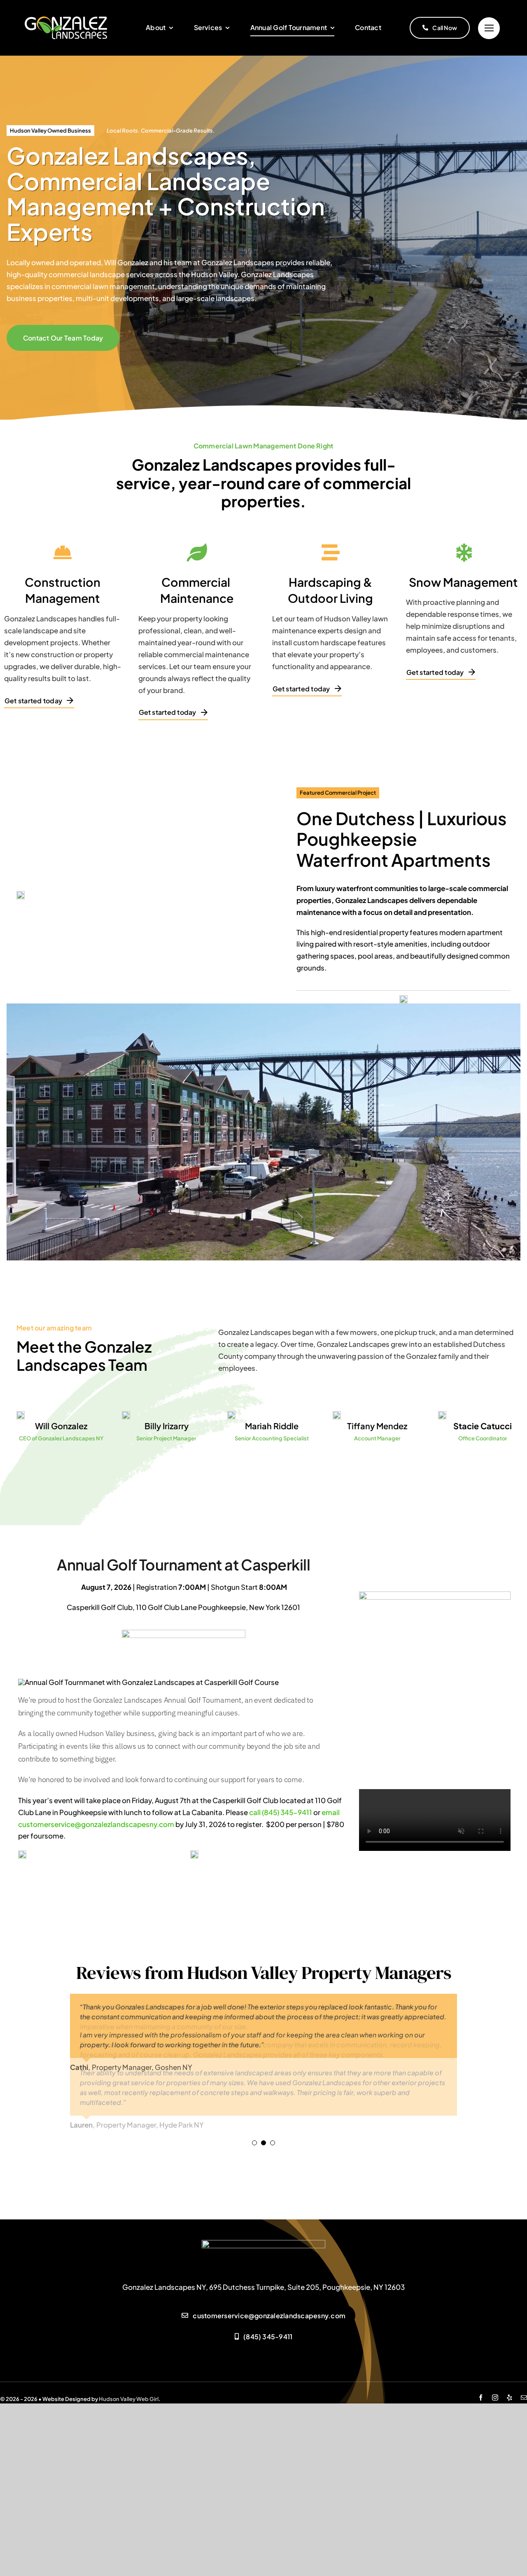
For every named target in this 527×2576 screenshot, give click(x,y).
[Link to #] (489, 28)
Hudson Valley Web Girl (129, 2399)
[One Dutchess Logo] (403, 999)
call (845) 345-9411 (281, 1812)
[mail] (524, 2397)
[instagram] (495, 2397)
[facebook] (481, 2397)
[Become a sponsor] (435, 1595)
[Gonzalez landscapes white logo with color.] (66, 20)
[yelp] (510, 2397)
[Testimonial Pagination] (254, 2143)
